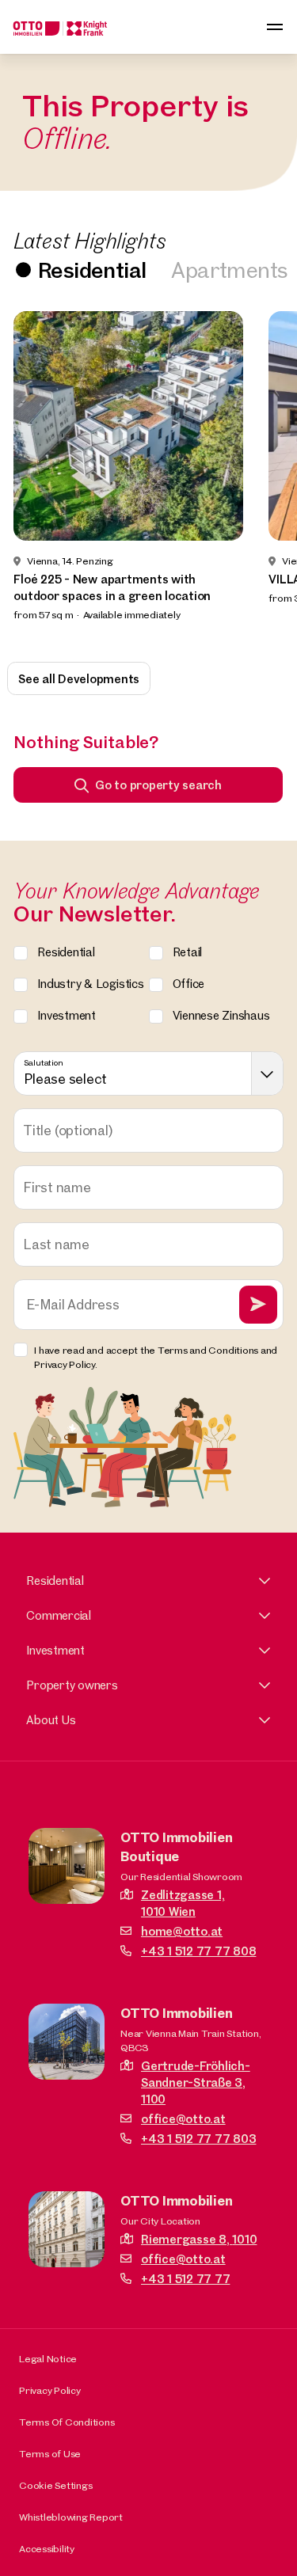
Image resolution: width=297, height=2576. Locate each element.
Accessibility (47, 2548)
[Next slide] (264, 476)
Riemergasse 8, (199, 2239)
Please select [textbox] (65, 1079)
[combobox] (148, 1073)
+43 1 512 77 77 (185, 2279)
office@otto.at (183, 2119)
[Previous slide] (33, 476)
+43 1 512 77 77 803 (198, 2139)
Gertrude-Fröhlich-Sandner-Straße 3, (196, 2082)
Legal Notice (48, 2358)
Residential (92, 270)
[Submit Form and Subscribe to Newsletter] (258, 1305)
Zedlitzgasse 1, (183, 1903)
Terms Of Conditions (67, 2422)
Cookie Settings (55, 2485)
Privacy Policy (50, 2390)
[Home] (60, 27)
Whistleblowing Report (71, 2517)
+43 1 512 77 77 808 (198, 1951)
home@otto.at (182, 1931)
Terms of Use (50, 2453)
